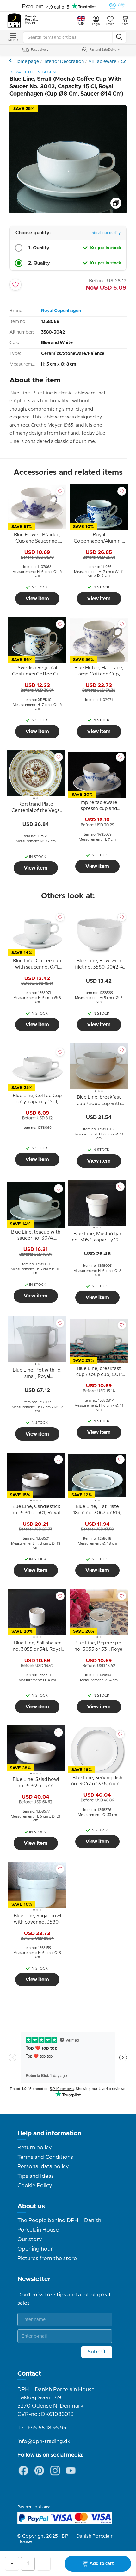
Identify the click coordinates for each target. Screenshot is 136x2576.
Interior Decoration (64, 62)
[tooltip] (37, 539)
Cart (125, 24)
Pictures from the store (47, 2259)
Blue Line (11, 60)
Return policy (34, 2148)
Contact (29, 2374)
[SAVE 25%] (68, 211)
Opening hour (35, 2249)
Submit (97, 2352)
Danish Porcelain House (32, 20)
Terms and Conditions (45, 2157)
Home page (27, 62)
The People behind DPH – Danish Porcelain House (59, 2225)
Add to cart (102, 2564)
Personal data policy (43, 2167)
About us (31, 2206)
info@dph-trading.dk (44, 2441)
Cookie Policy (35, 2186)
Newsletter (34, 2279)
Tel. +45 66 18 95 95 (42, 2428)
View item (37, 599)
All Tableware (102, 62)
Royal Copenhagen (61, 311)
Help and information (49, 2133)
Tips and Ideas (36, 2176)
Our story (30, 2240)
